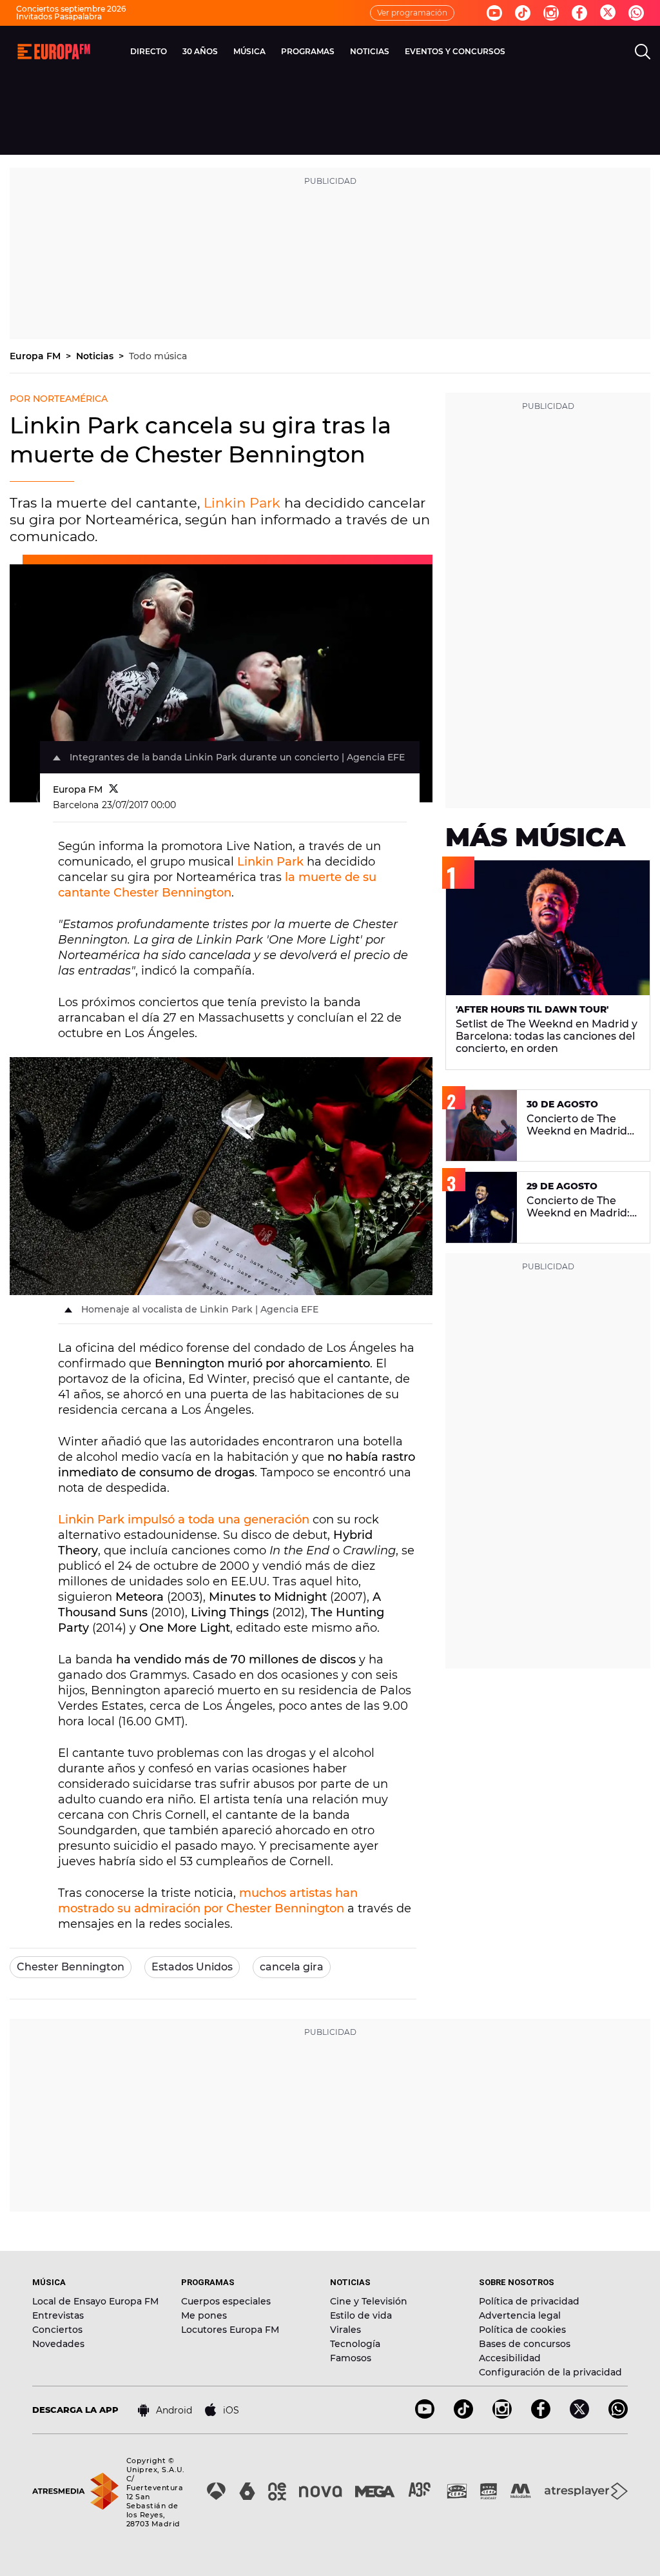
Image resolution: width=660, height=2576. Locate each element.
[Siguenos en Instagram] (551, 13)
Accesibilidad (510, 2358)
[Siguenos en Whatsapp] (636, 13)
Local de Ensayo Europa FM (95, 2301)
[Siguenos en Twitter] (608, 13)
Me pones (204, 2315)
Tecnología (355, 2344)
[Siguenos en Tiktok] (523, 13)
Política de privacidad (529, 2301)
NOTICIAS (370, 51)
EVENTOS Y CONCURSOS (455, 51)
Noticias (96, 356)
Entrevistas (58, 2315)
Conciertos (57, 2330)
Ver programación (412, 13)
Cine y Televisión (369, 2301)
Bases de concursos (525, 2344)
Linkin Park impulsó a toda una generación (184, 1520)
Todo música (158, 356)
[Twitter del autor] (114, 789)
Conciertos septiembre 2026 (71, 9)
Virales (345, 2330)
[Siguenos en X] (579, 2415)
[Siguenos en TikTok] (463, 2415)
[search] (643, 52)
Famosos (351, 2358)
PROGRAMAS (308, 51)
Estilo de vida (361, 2315)
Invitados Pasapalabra (59, 16)
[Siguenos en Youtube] (494, 13)
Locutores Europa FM (230, 2330)
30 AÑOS (200, 51)
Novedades (58, 2344)
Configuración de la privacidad (550, 2372)
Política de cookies (522, 2330)
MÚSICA (249, 51)
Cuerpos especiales (226, 2301)
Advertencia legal (520, 2315)
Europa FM (36, 356)
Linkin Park (242, 503)
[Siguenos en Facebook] (579, 13)
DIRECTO (149, 51)
